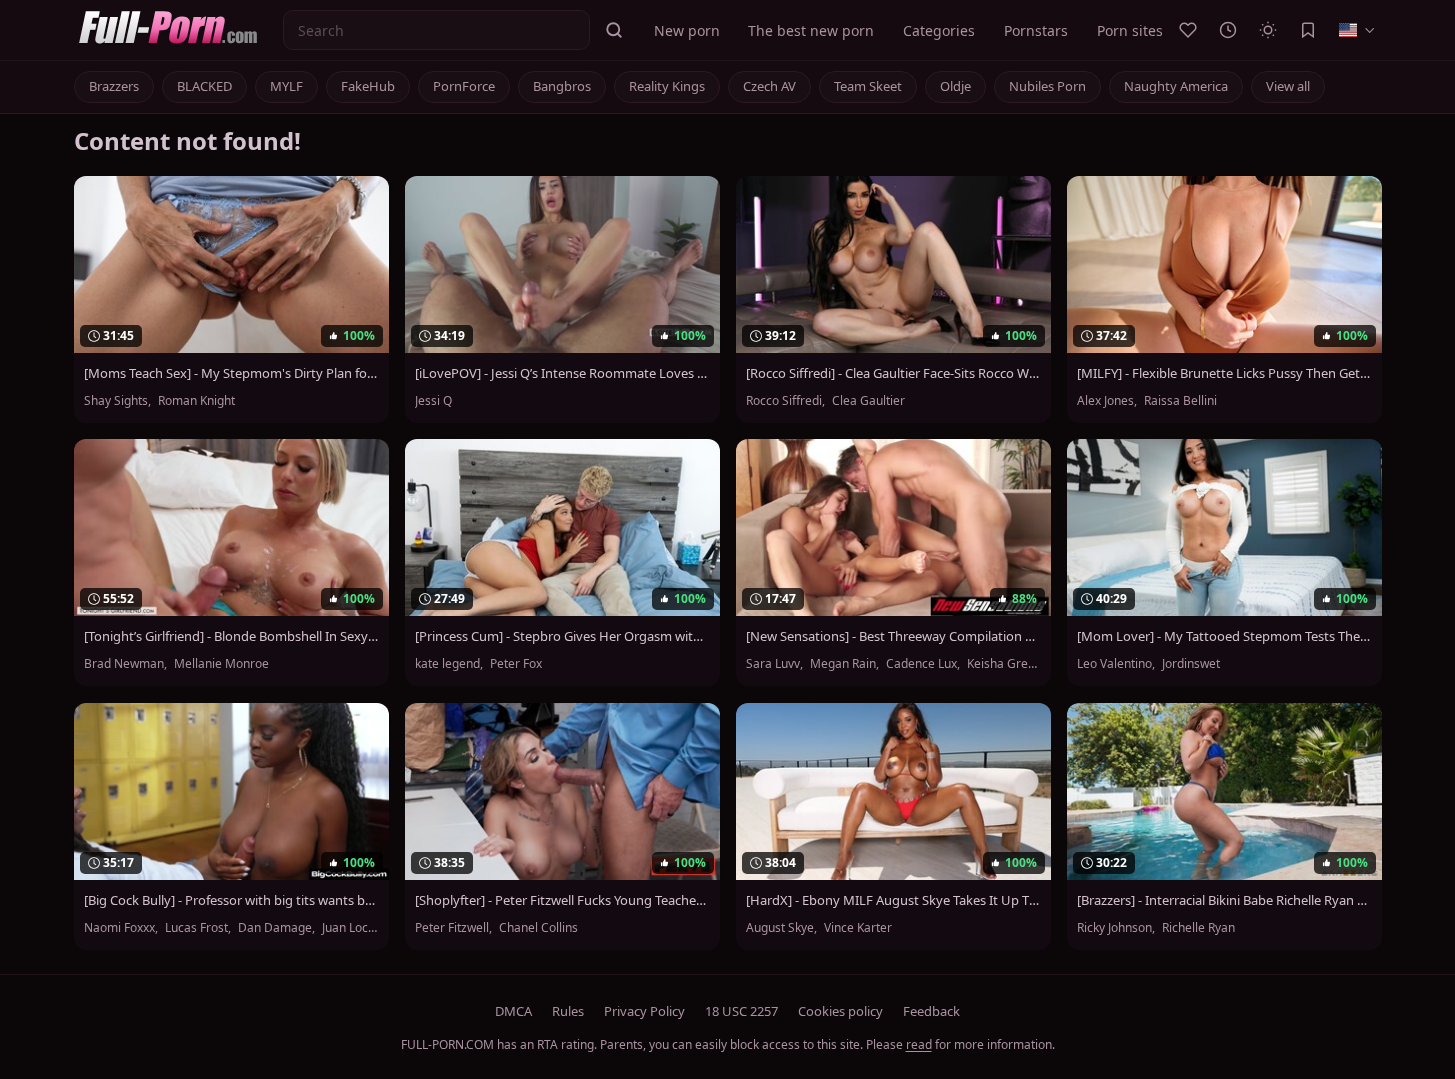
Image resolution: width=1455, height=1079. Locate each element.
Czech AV (769, 86)
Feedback (931, 1011)
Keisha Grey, (1003, 664)
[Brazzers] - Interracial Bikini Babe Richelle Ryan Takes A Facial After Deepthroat (1224, 900)
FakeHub (368, 86)
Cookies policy (840, 1011)
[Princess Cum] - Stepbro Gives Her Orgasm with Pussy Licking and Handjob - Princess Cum (562, 637)
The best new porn (811, 30)
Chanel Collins (538, 927)
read (919, 1044)
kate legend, (450, 664)
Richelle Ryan (1198, 927)
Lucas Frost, (199, 927)
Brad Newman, (127, 664)
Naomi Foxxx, (122, 927)
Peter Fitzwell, (455, 927)
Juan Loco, (351, 927)
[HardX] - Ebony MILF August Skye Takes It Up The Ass (893, 900)
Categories (939, 30)
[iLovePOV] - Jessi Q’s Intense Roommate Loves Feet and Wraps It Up (562, 373)
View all (1288, 86)
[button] (614, 30)
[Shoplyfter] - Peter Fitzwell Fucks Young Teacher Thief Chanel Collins (562, 900)
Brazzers (114, 86)
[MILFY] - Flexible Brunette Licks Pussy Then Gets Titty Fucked (1224, 373)
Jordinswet (1191, 664)
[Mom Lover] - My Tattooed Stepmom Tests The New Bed (1224, 637)
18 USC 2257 (741, 1011)
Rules (568, 1011)
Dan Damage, (278, 927)
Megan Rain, (846, 664)
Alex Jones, (1108, 400)
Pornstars (1036, 30)
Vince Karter (858, 927)
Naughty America (1176, 86)
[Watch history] (1228, 30)
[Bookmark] (1308, 30)
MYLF (286, 86)
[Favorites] (1188, 30)
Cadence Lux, (924, 664)
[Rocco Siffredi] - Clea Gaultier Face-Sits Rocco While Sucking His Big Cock (893, 373)
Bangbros (562, 86)
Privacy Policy (644, 1011)
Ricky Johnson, (1117, 927)
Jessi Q (433, 400)
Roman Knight (196, 400)
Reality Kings (667, 86)
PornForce (464, 86)
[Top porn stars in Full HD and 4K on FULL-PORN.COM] (174, 30)
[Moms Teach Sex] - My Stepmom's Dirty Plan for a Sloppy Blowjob (231, 373)
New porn (687, 30)
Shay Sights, (119, 400)
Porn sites (1130, 30)
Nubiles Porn (1047, 86)
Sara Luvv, (776, 664)
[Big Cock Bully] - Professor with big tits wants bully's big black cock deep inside (231, 900)
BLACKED (204, 86)
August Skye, (783, 927)
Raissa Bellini (1180, 400)
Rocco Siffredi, (787, 400)
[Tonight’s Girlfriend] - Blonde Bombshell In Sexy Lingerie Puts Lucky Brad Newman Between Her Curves (231, 637)
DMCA (513, 1011)
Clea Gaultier (868, 400)
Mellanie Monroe (221, 664)
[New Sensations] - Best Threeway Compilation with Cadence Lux (893, 637)
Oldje (955, 86)
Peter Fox (516, 664)
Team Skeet (868, 86)
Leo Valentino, (1117, 664)
